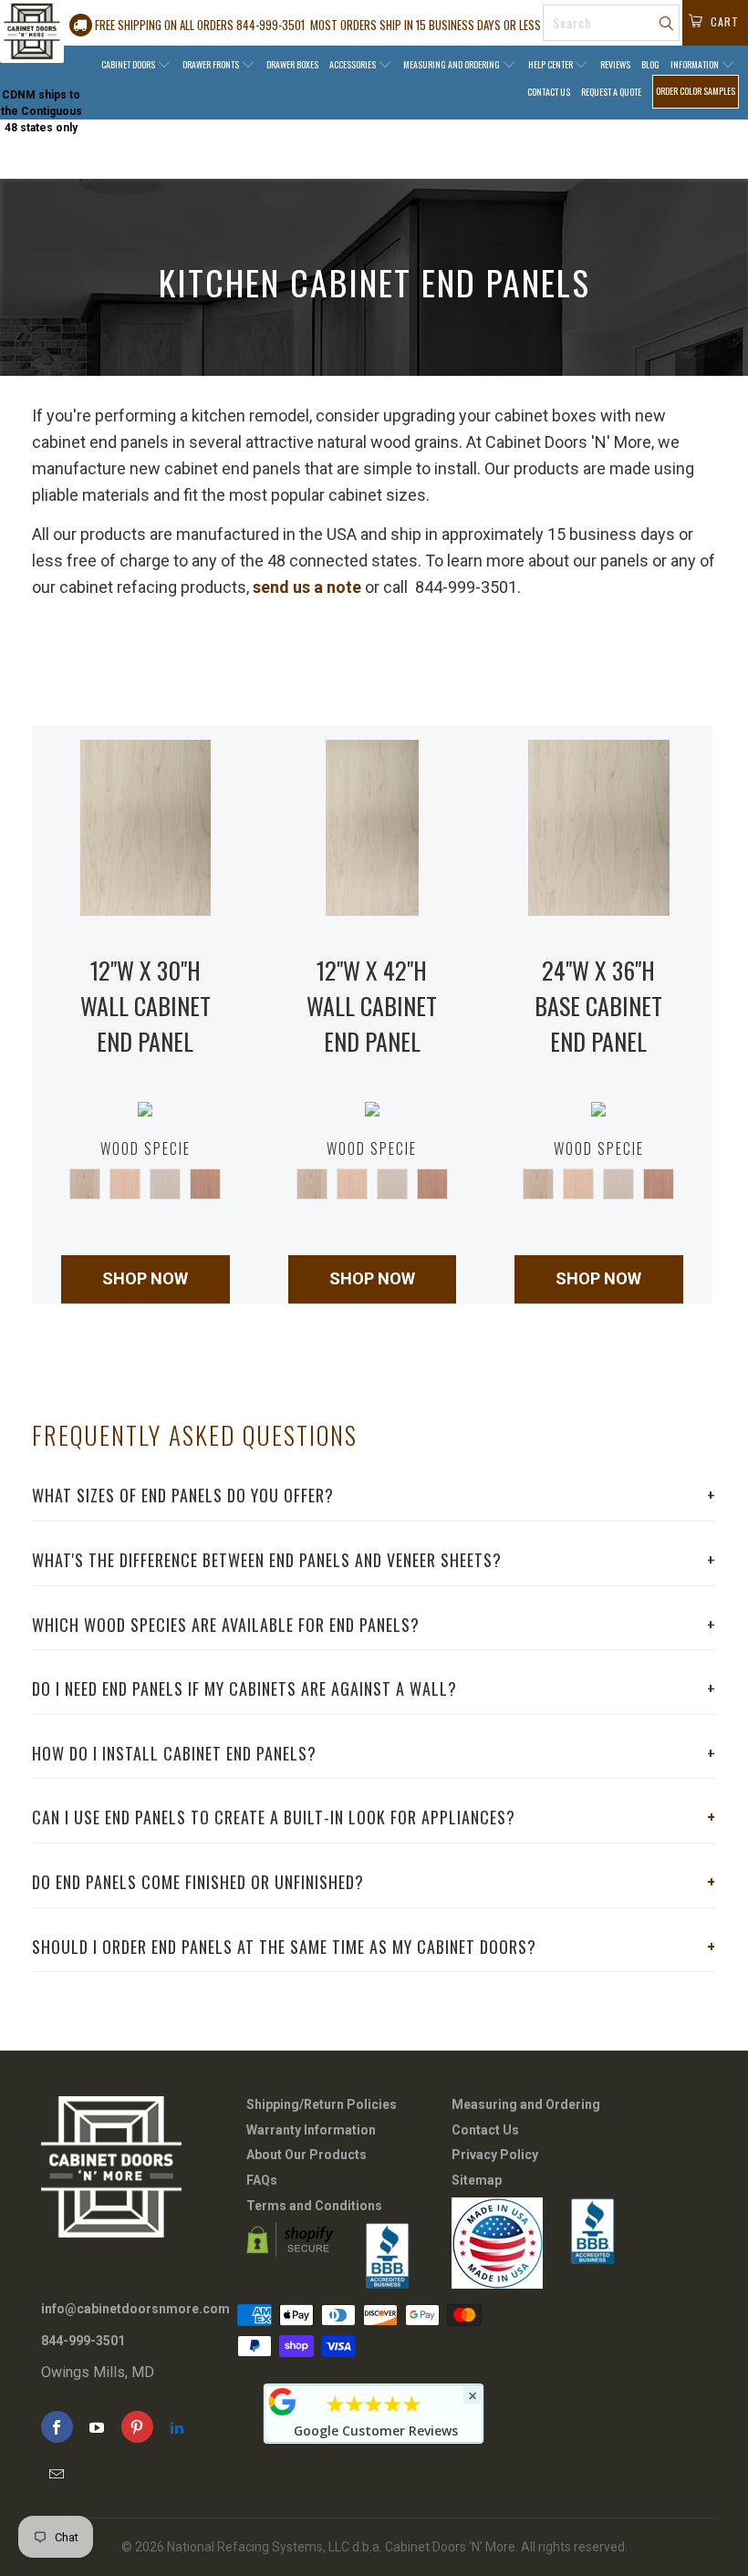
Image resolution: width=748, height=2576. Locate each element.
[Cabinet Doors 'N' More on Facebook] (57, 2427)
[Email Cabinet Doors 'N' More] (57, 2473)
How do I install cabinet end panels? (374, 1753)
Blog (650, 64)
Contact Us (549, 92)
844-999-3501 (83, 2341)
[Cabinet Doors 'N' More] (32, 31)
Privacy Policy (495, 2155)
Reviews (615, 64)
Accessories (353, 64)
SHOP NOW (145, 1278)
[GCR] (283, 2402)
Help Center (551, 64)
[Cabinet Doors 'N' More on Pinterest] (137, 2427)
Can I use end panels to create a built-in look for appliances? (374, 1817)
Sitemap (477, 2180)
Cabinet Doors (129, 64)
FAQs (262, 2180)
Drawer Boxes (292, 64)
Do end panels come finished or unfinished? (374, 1882)
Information (696, 64)
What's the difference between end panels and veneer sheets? (374, 1560)
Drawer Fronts (212, 64)
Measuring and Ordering (452, 64)
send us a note (307, 587)
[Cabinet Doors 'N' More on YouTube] (97, 2427)
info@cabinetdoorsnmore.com (135, 2309)
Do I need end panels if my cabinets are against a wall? (374, 1688)
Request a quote (611, 92)
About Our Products (306, 2155)
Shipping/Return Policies (322, 2104)
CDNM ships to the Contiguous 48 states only (42, 111)
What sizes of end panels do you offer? (374, 1495)
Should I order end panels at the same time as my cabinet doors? (374, 1947)
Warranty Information (311, 2130)
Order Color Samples (696, 91)
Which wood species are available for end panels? (374, 1625)
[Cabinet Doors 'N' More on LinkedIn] (177, 2427)
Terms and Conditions (314, 2206)
